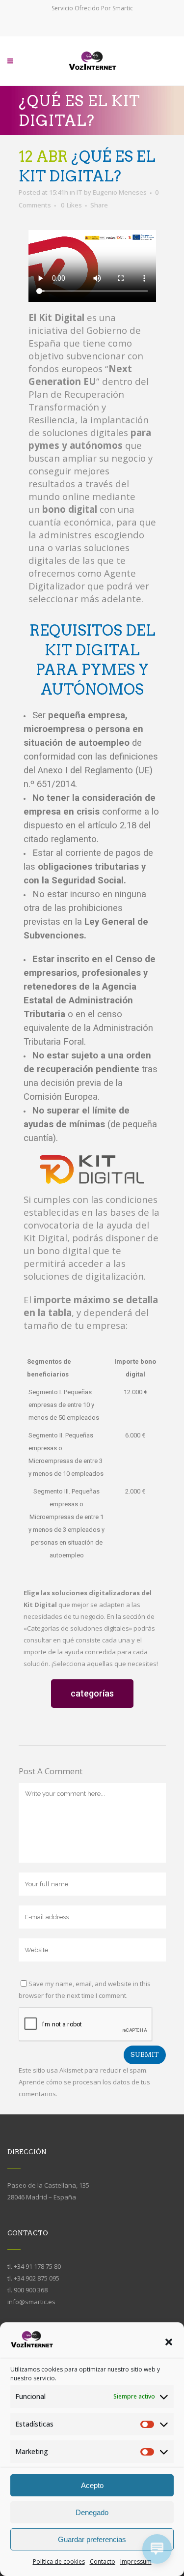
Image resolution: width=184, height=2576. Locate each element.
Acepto (92, 2485)
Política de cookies (59, 2561)
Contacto (103, 2561)
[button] (169, 2342)
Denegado (92, 2512)
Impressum (136, 2561)
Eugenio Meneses (120, 192)
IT (79, 192)
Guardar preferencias (92, 2539)
